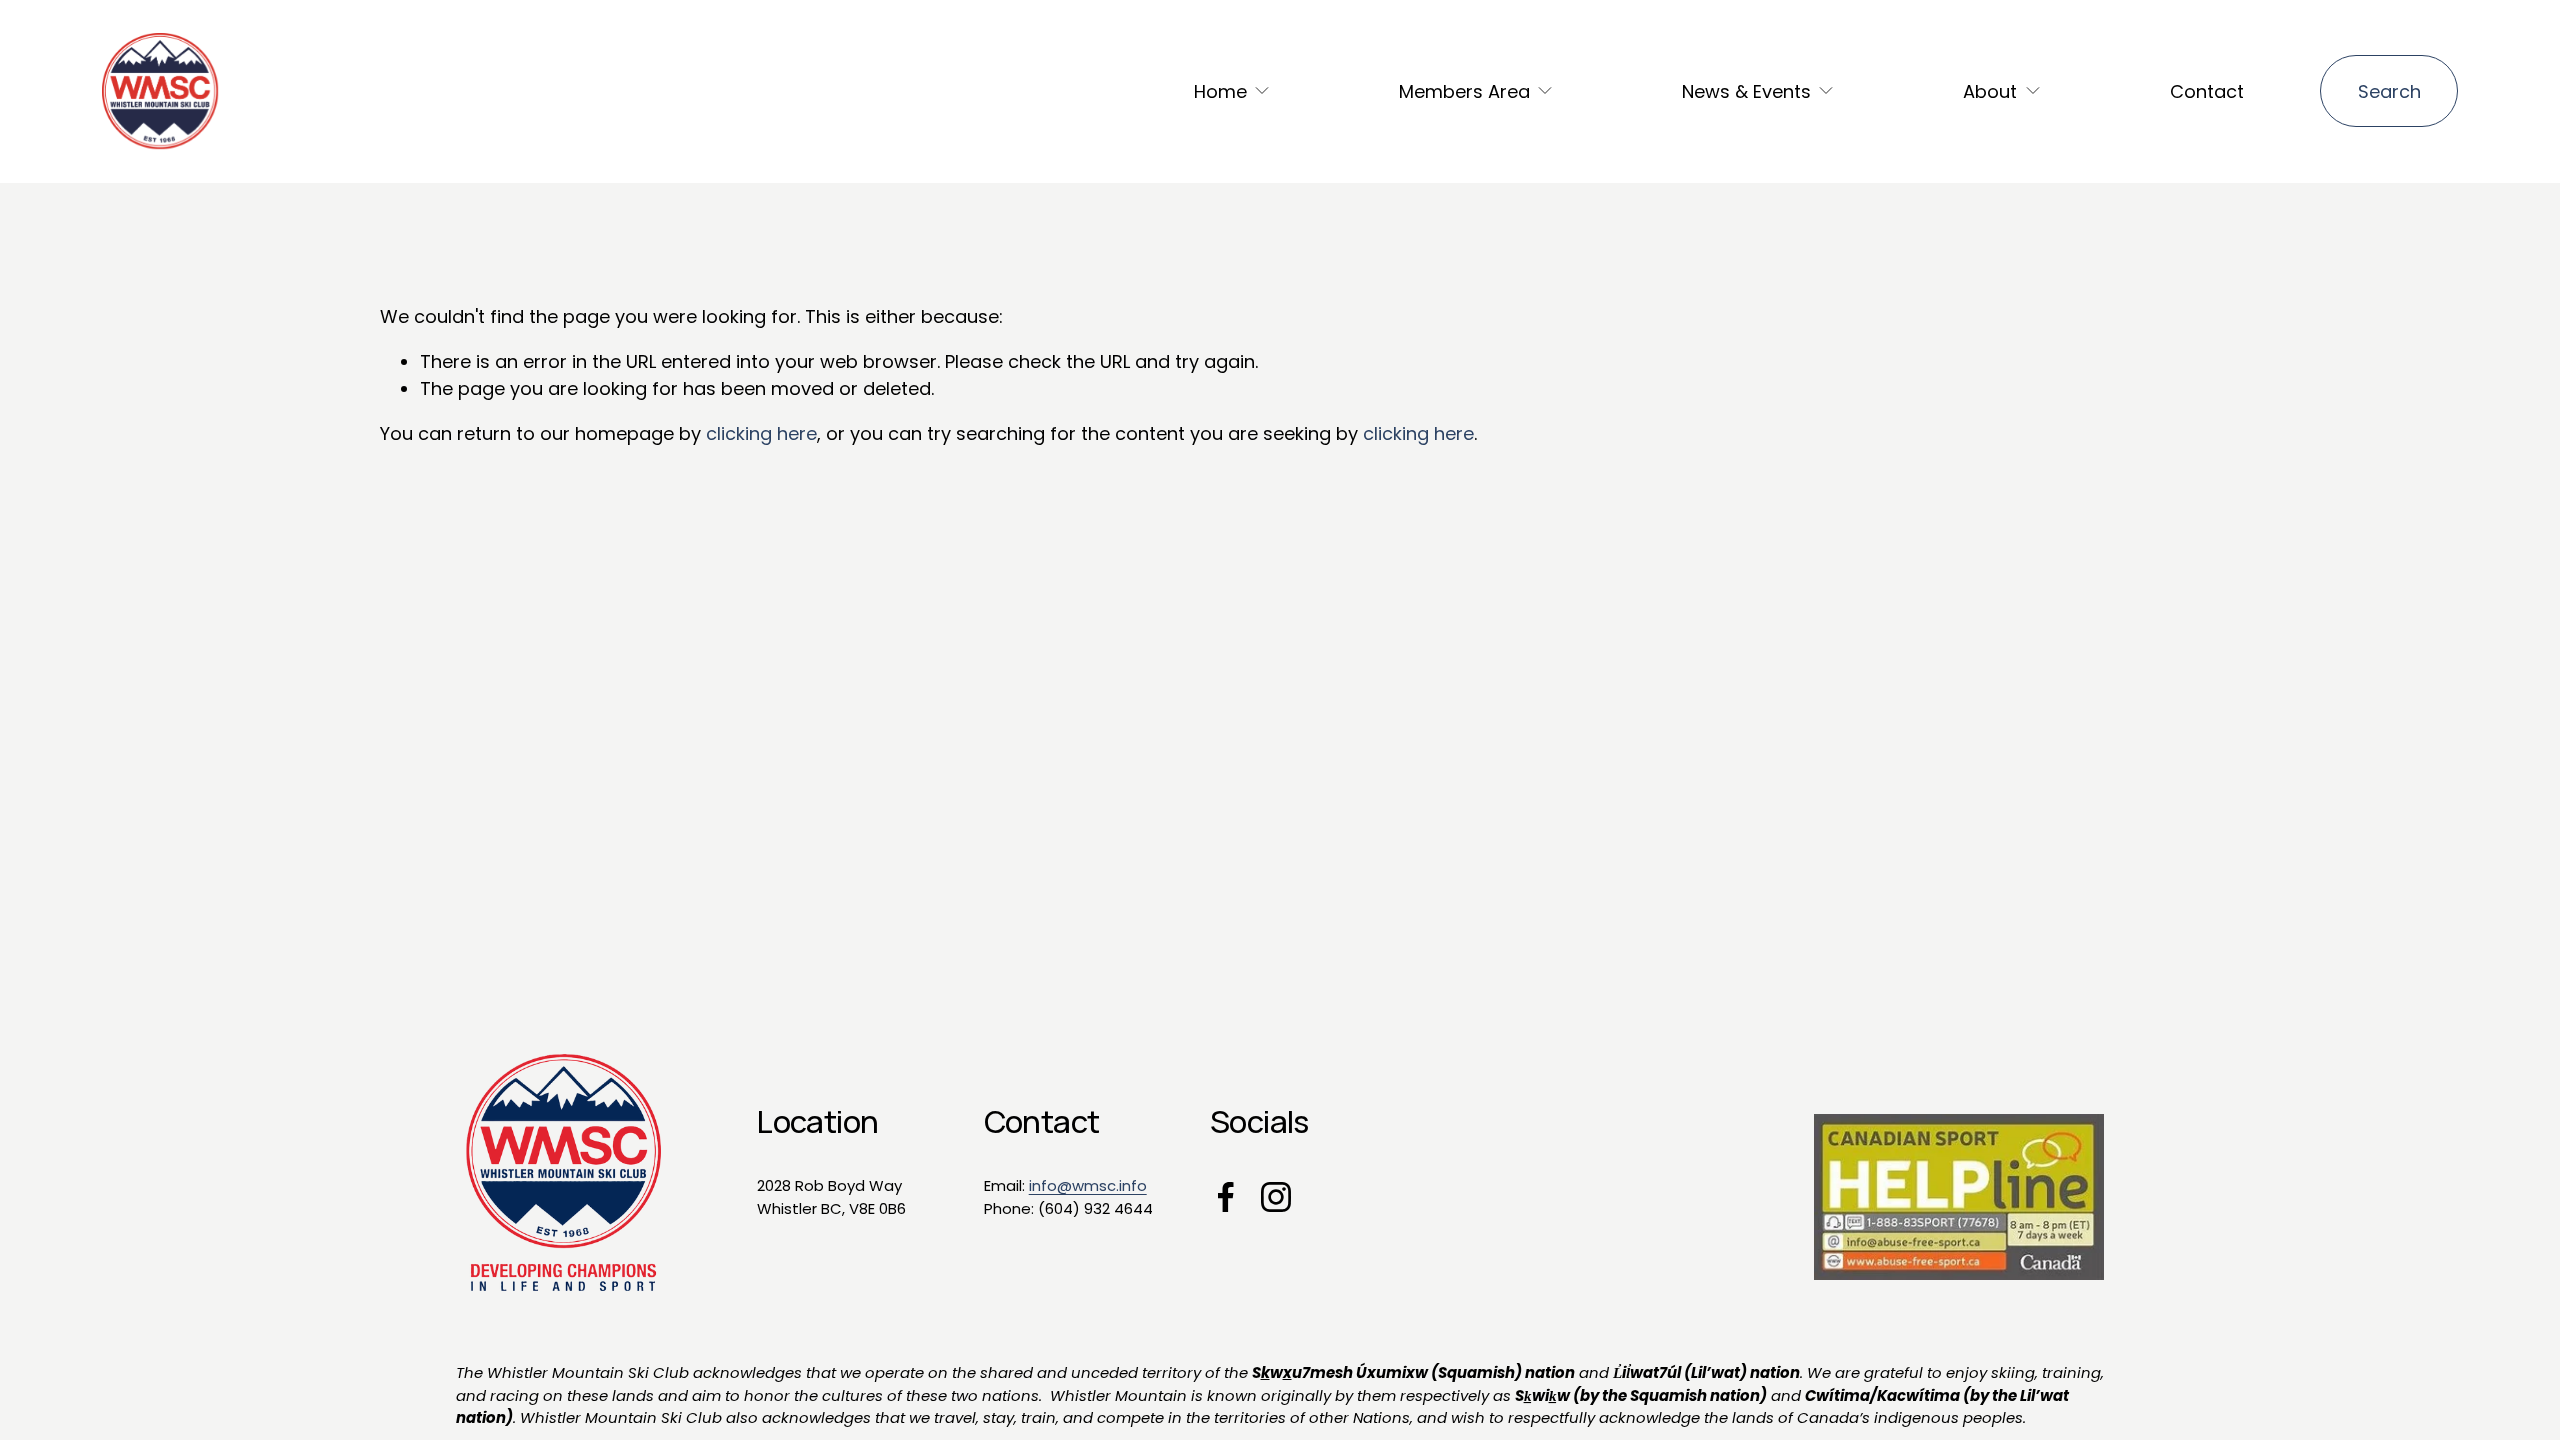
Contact (2207, 91)
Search (2389, 91)
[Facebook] (1226, 1197)
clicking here (761, 433)
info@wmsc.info (1088, 1185)
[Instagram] (1276, 1197)
